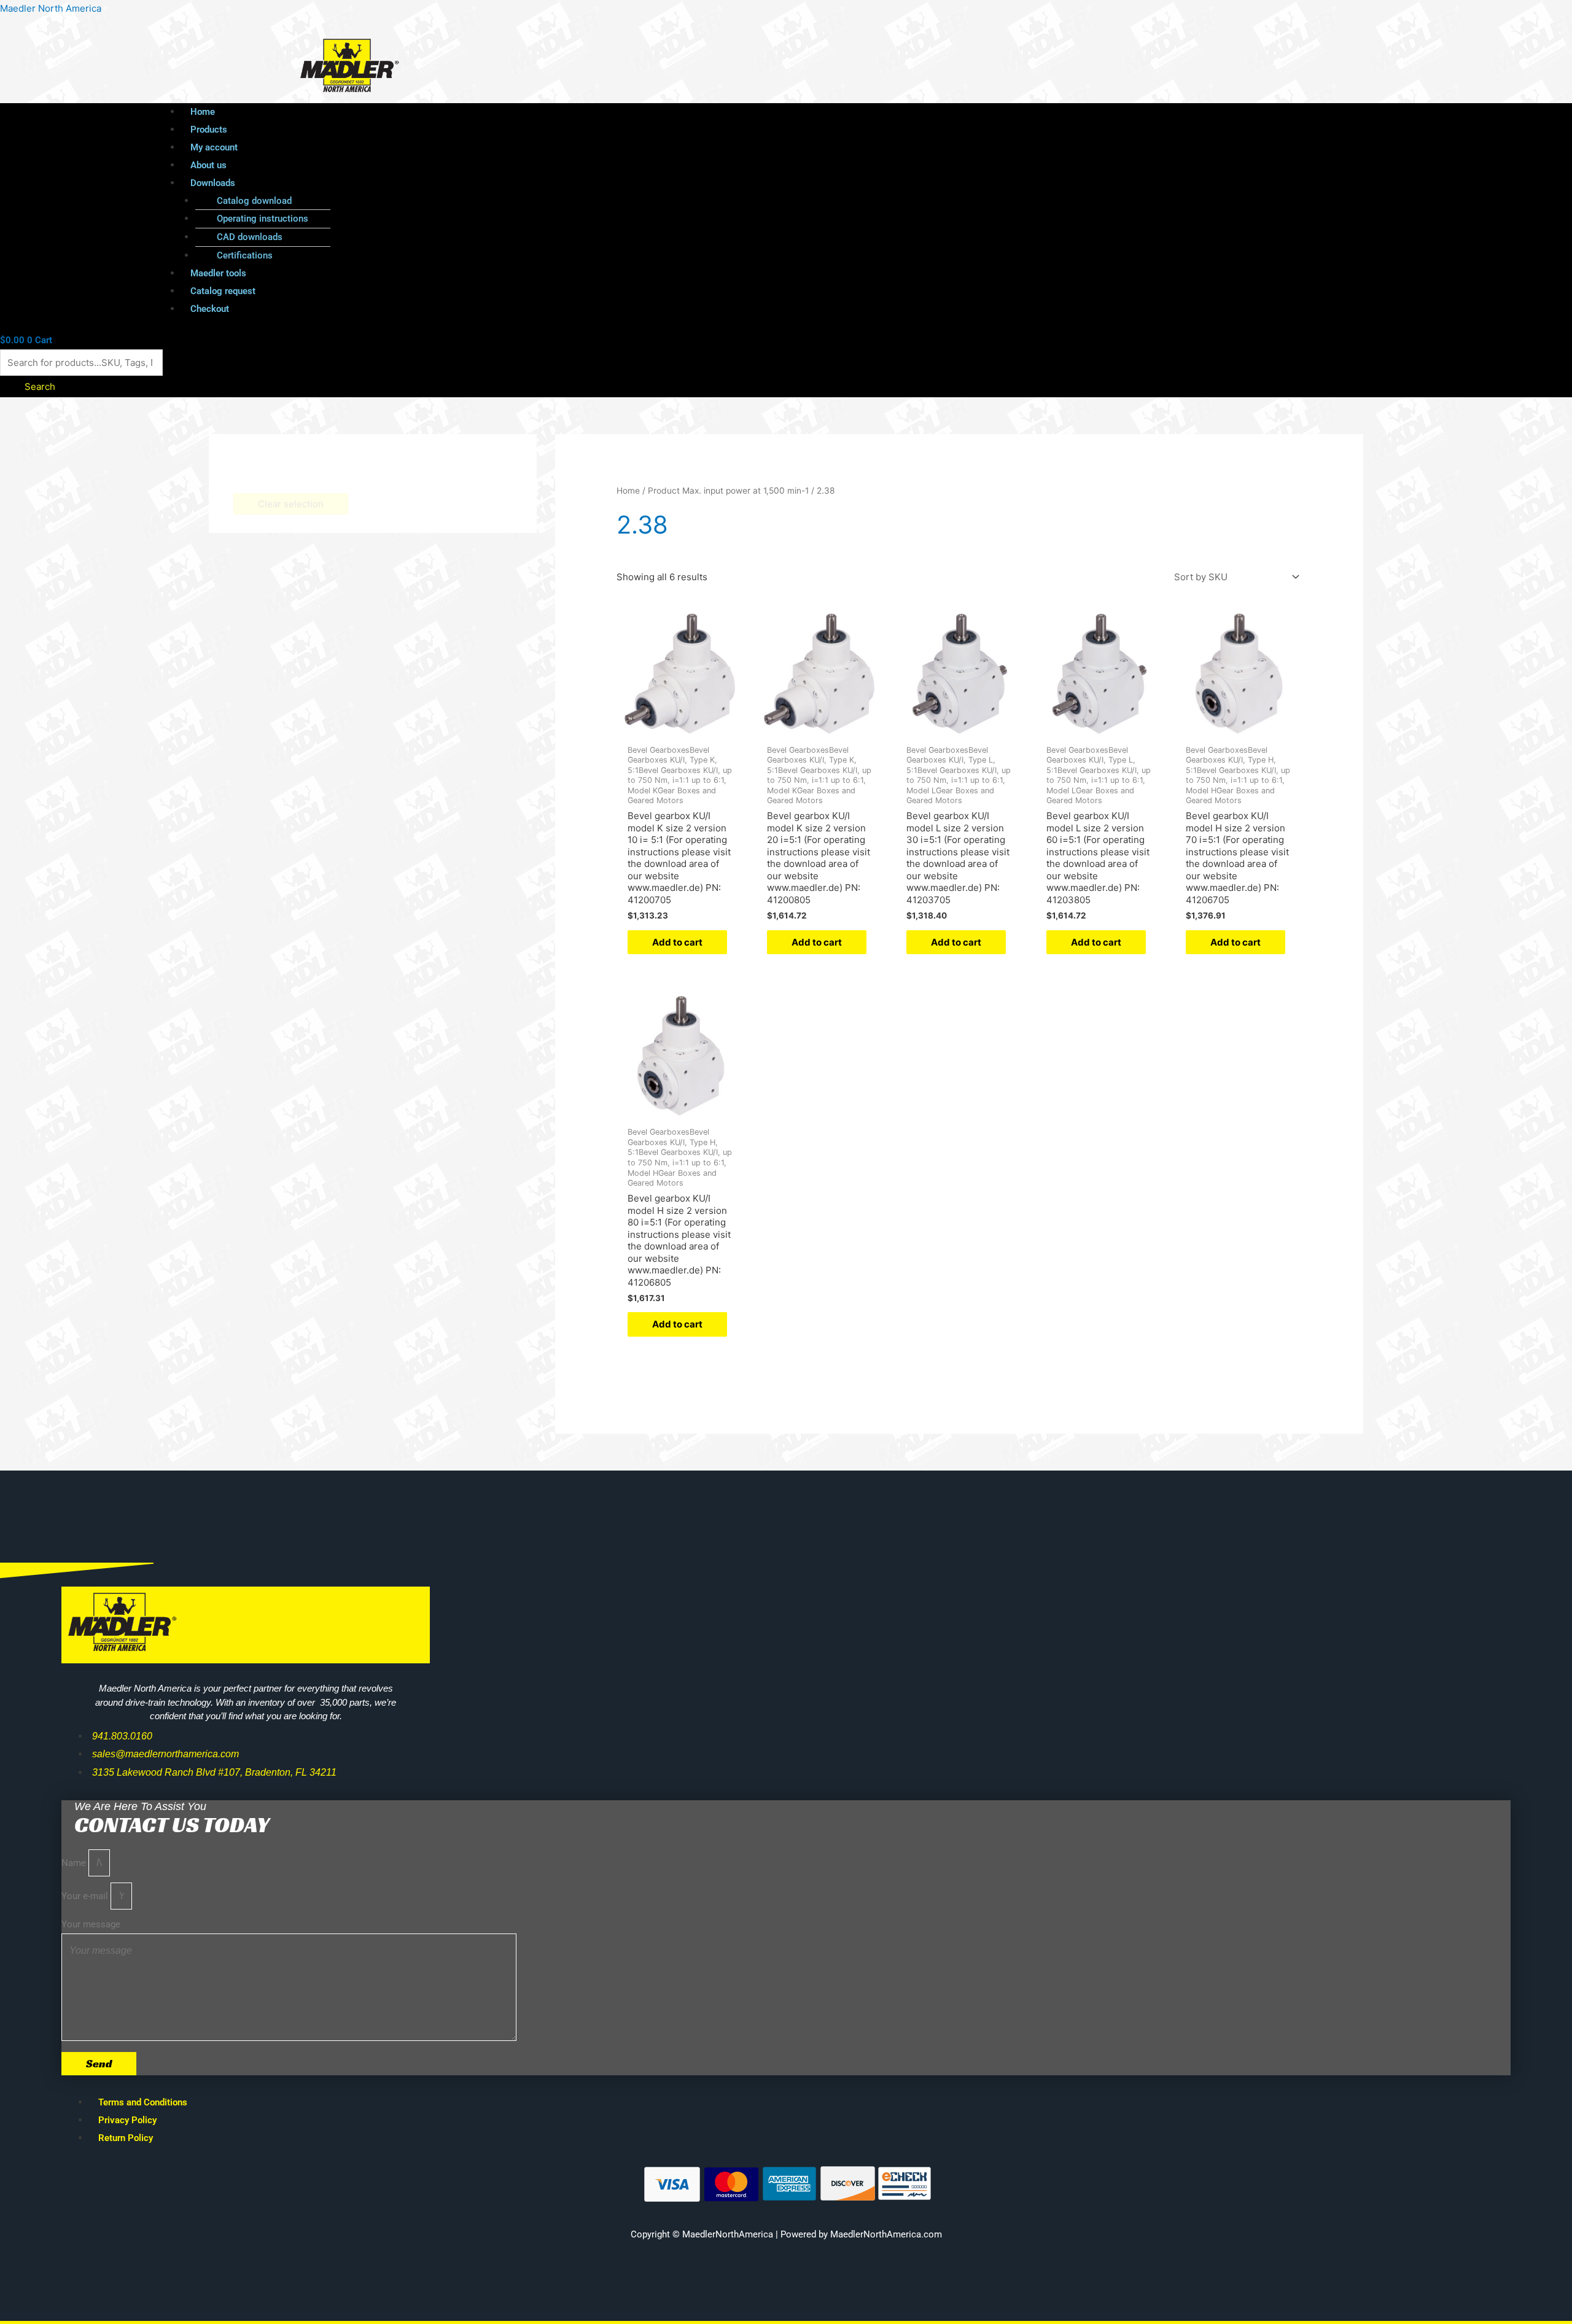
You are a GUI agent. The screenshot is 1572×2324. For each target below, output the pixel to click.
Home (203, 112)
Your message (91, 1924)
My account (214, 147)
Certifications (245, 255)
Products (209, 130)
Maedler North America (51, 8)
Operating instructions (263, 219)
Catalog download (254, 201)
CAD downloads (250, 237)
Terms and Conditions (143, 2102)
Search (40, 387)
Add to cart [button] (677, 942)
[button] (759, 183)
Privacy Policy (127, 2120)
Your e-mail (86, 1896)
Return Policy (126, 2138)
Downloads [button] (213, 183)
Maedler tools (218, 273)
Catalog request (223, 291)
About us (208, 165)
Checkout (210, 309)
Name (75, 1863)
